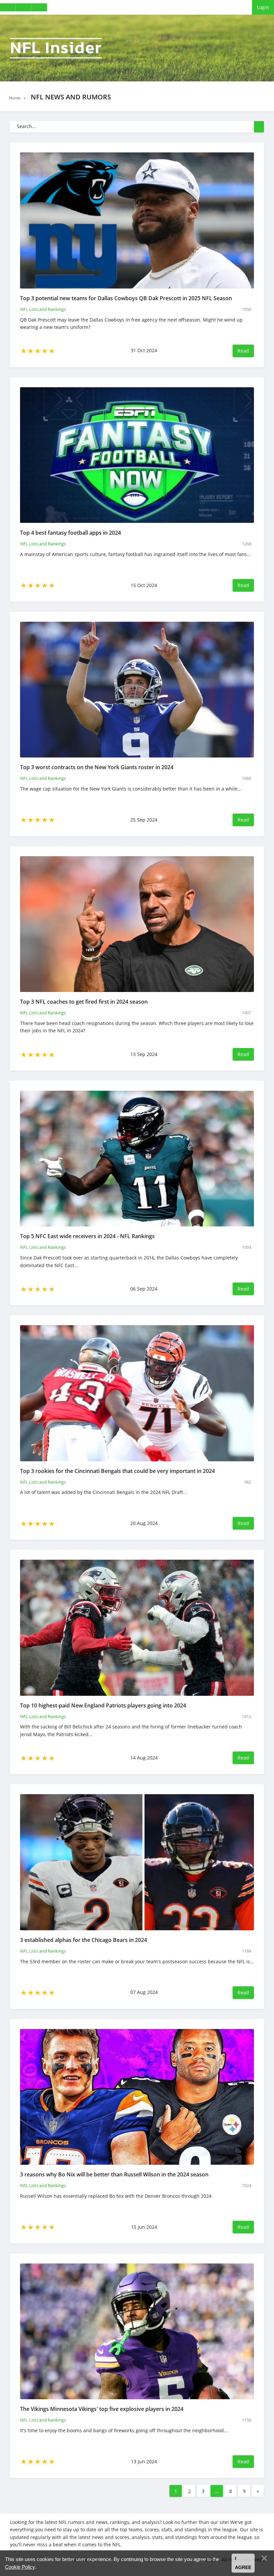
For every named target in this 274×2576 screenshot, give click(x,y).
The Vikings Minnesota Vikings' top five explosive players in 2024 (102, 2409)
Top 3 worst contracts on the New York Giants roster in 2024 (97, 767)
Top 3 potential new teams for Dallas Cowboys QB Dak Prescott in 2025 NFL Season (126, 298)
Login (263, 7)
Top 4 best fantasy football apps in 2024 (71, 533)
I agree (243, 2563)
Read (243, 351)
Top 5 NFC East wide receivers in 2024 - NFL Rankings (87, 1236)
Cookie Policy (20, 2567)
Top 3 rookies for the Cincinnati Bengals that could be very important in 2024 (117, 1471)
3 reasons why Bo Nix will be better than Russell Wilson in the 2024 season (114, 2174)
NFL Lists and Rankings (43, 309)
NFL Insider (56, 48)
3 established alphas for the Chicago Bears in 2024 (84, 1940)
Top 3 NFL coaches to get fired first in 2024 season (84, 1002)
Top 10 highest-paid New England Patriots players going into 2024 (103, 1705)
